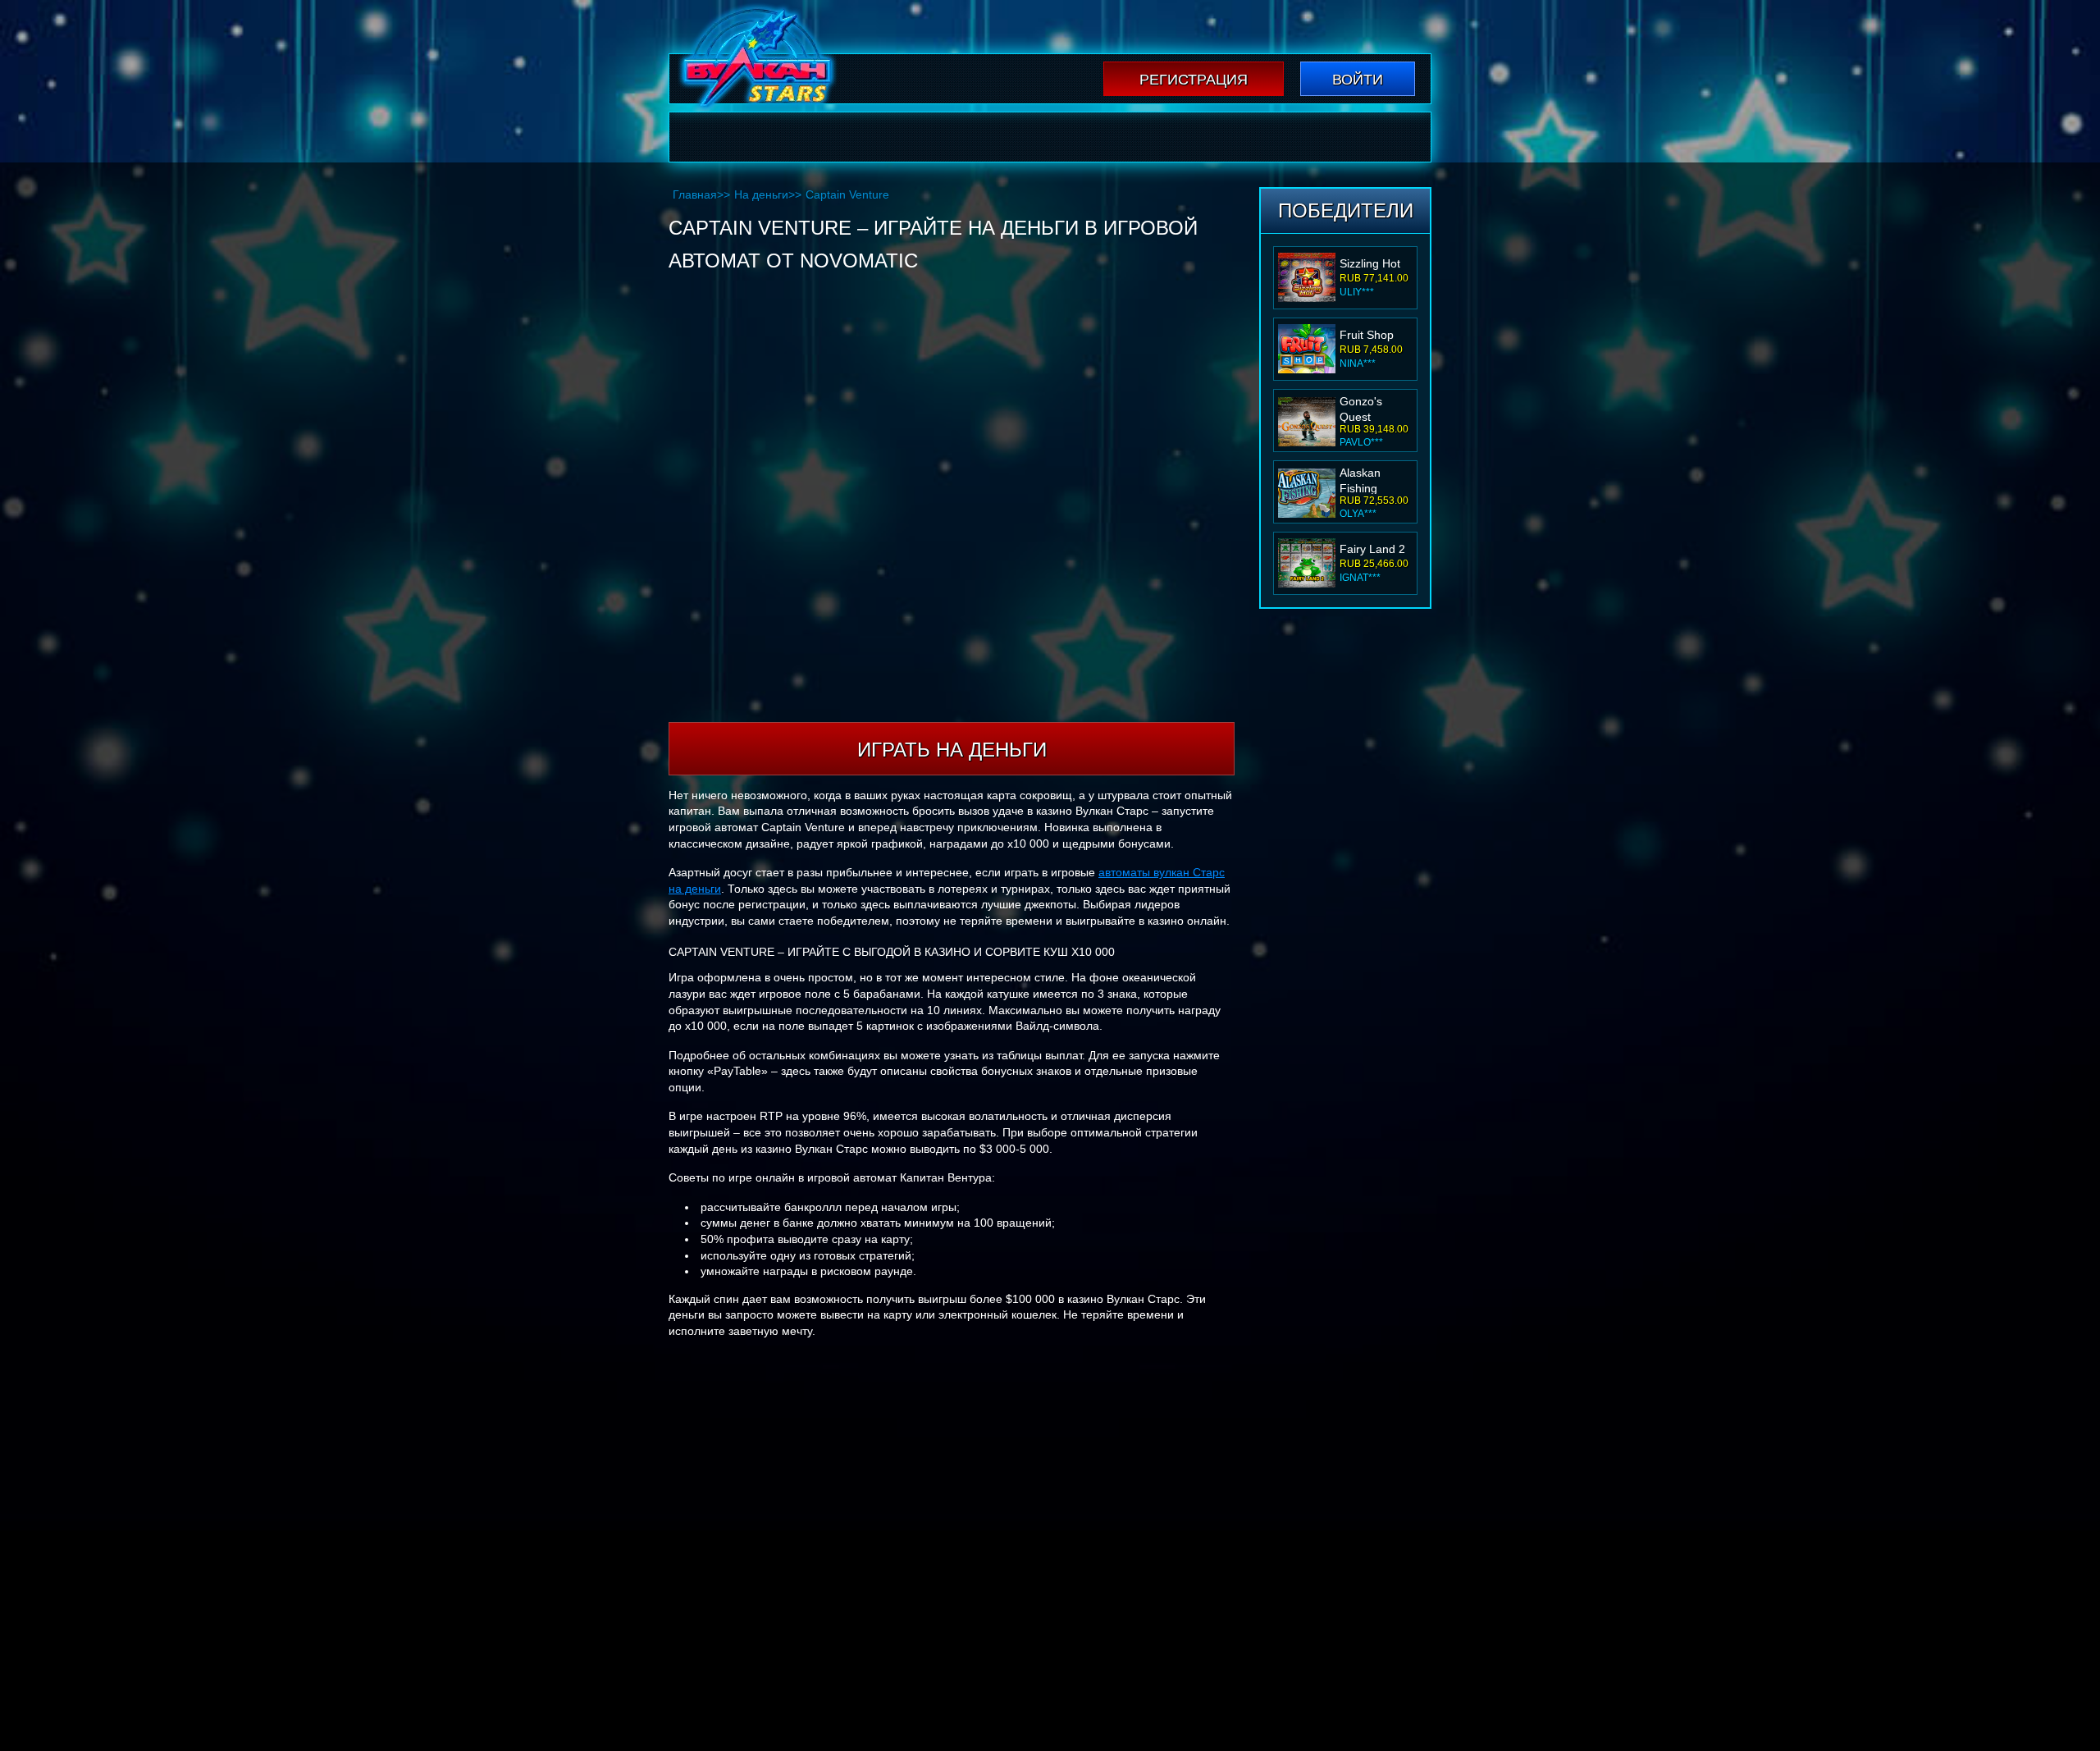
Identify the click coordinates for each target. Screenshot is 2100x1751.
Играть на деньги (952, 750)
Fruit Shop (1367, 335)
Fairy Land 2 (1372, 549)
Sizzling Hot (1370, 263)
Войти (1358, 80)
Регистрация (1194, 80)
